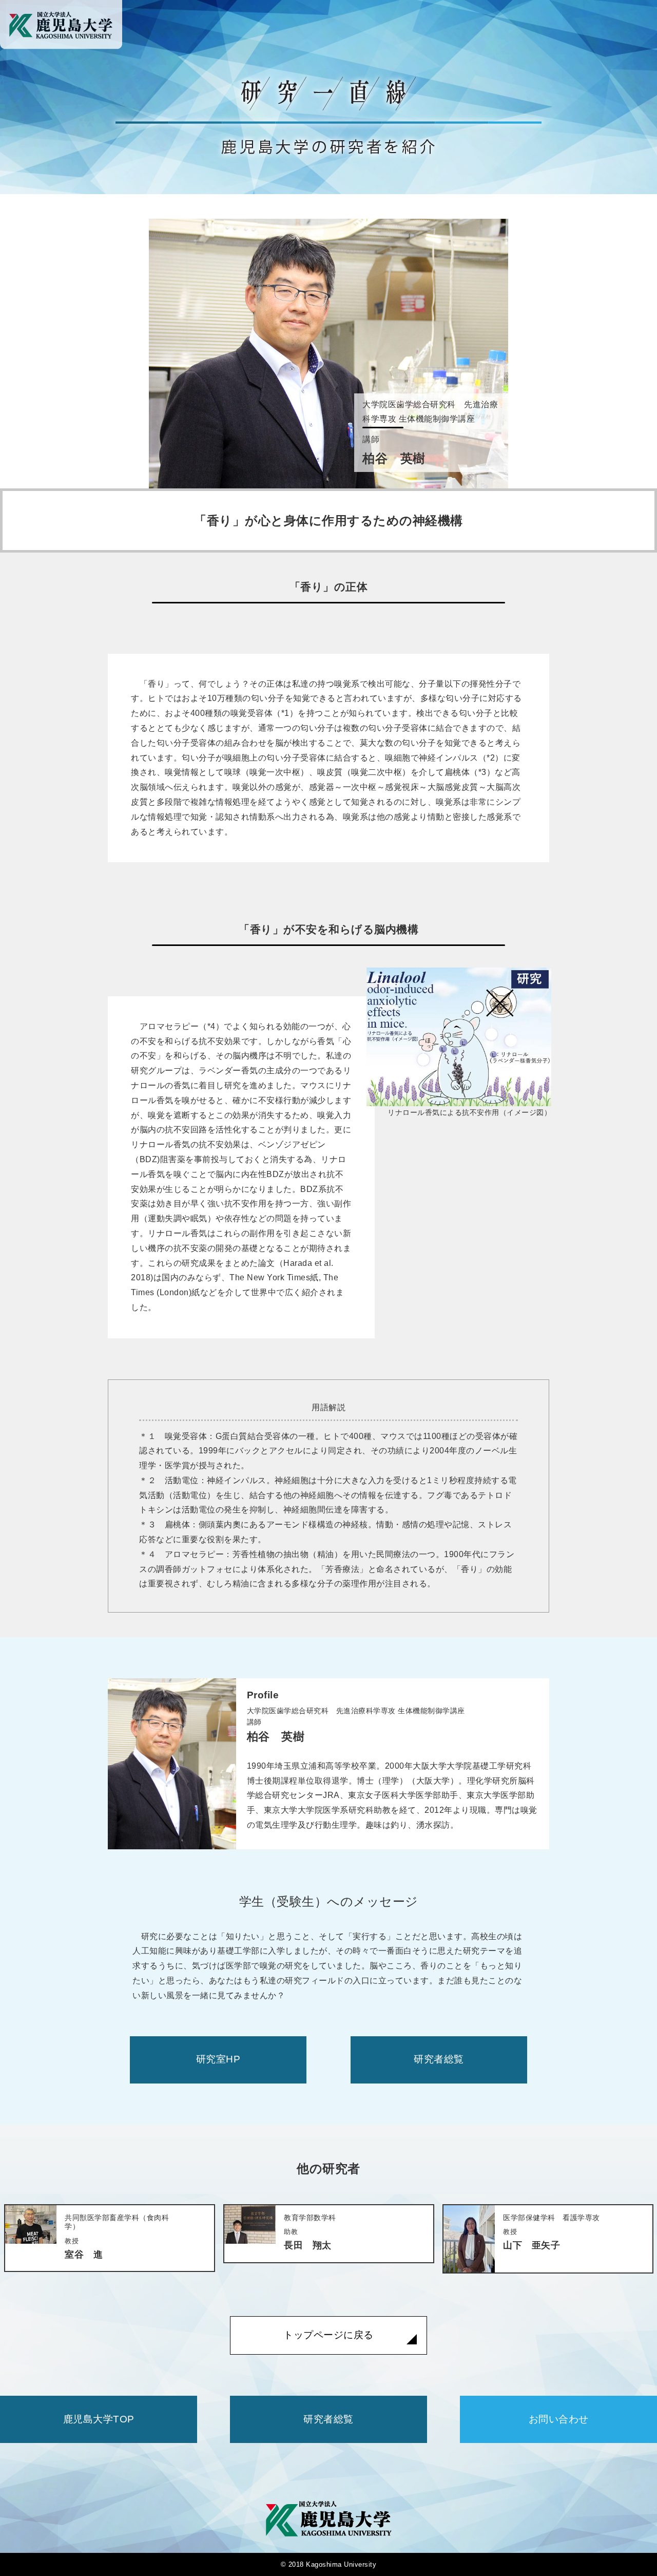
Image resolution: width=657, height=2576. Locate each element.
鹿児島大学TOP (99, 2419)
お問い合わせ (559, 2419)
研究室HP (218, 2059)
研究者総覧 (439, 2059)
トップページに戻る (328, 2335)
